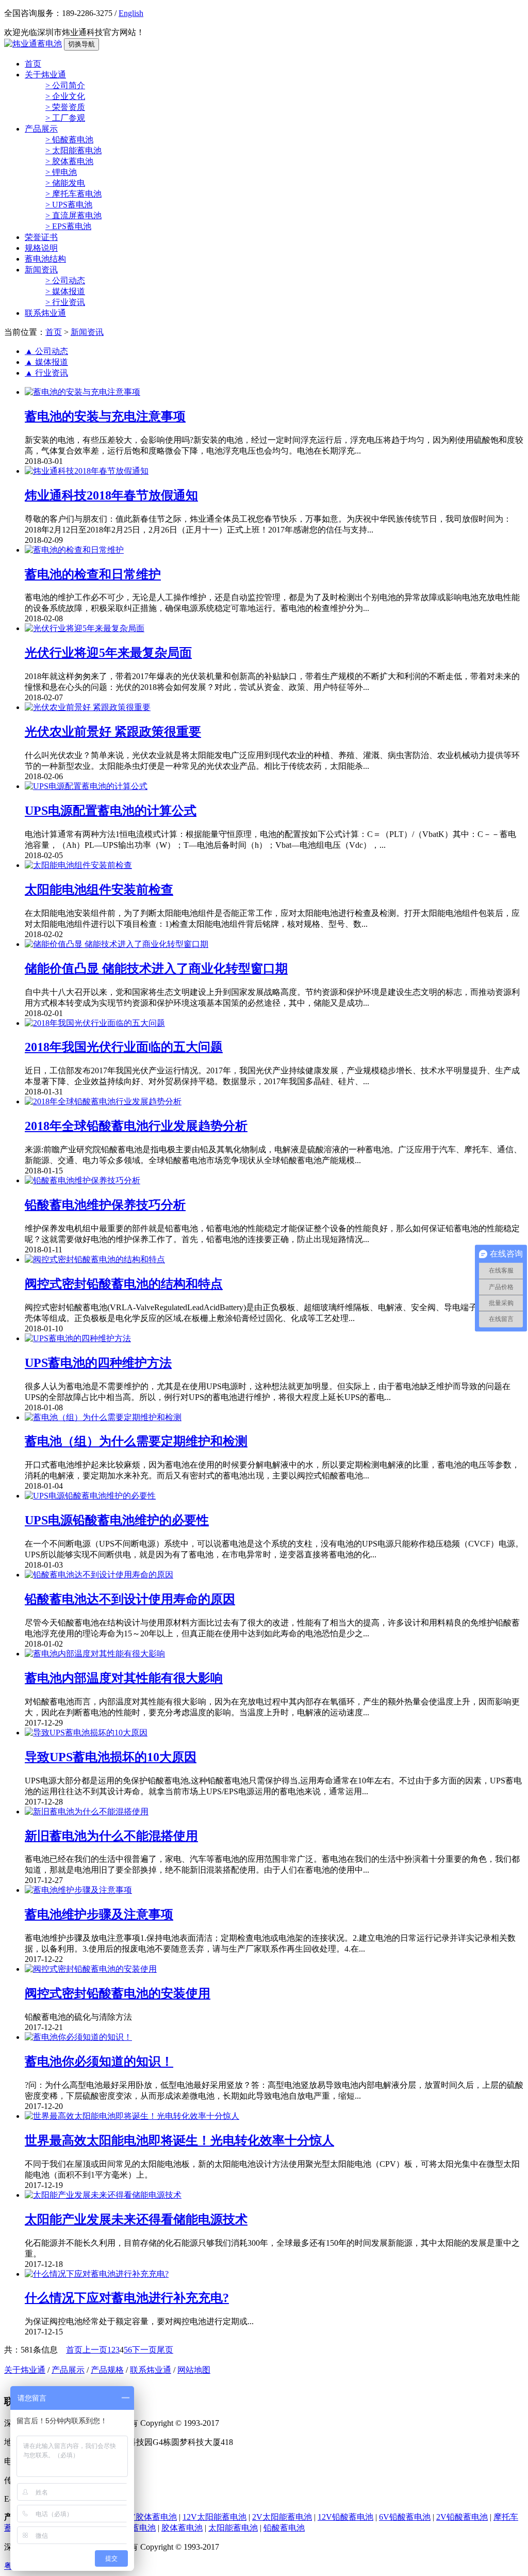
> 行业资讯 (65, 302)
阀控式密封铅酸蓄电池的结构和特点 (124, 1284)
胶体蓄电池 (182, 2528)
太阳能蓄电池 (233, 2528)
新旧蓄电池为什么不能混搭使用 (111, 1836)
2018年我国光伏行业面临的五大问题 (124, 1047)
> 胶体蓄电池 (69, 161)
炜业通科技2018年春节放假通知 (111, 495)
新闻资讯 (41, 270)
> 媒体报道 (65, 291)
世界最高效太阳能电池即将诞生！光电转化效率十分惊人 (179, 2140)
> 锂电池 (61, 172)
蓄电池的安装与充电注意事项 (105, 416)
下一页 (144, 2350)
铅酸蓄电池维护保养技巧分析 (105, 1205)
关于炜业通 (45, 75)
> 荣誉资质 (65, 107)
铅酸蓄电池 (284, 2528)
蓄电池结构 (45, 259)
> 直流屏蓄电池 (73, 215)
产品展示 (41, 129)
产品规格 (107, 2370)
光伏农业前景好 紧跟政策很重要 (113, 732)
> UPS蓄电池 (69, 205)
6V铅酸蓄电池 (405, 2517)
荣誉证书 (41, 237)
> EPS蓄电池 (68, 226)
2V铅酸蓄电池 (462, 2517)
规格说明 (41, 248)
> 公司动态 (65, 280)
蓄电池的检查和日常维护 (93, 574)
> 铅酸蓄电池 (69, 140)
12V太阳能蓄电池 (214, 2517)
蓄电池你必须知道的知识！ (99, 2062)
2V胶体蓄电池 (151, 2517)
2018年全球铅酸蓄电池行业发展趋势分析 (136, 1126)
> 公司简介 (65, 85)
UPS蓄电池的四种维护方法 (98, 1363)
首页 (33, 64)
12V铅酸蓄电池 (345, 2517)
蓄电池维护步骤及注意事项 (99, 1914)
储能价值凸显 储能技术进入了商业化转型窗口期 (156, 969)
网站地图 (194, 2370)
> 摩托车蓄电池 (73, 194)
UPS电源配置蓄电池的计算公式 (111, 811)
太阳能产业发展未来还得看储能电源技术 (136, 2219)
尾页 (165, 2350)
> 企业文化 (65, 96)
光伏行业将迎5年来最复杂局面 (108, 653)
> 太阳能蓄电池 (73, 150)
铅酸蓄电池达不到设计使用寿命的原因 (130, 1599)
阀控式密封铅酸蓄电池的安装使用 (118, 1993)
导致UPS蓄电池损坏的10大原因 (111, 1757)
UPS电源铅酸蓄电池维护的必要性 (117, 1520)
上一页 (95, 2350)
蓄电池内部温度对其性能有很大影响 (124, 1678)
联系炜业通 (45, 313)
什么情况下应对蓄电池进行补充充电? (127, 2298)
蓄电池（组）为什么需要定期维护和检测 (136, 1441)
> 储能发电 (65, 183)
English (131, 13)
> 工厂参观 (65, 118)
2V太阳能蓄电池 (282, 2517)
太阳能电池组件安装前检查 (99, 890)
